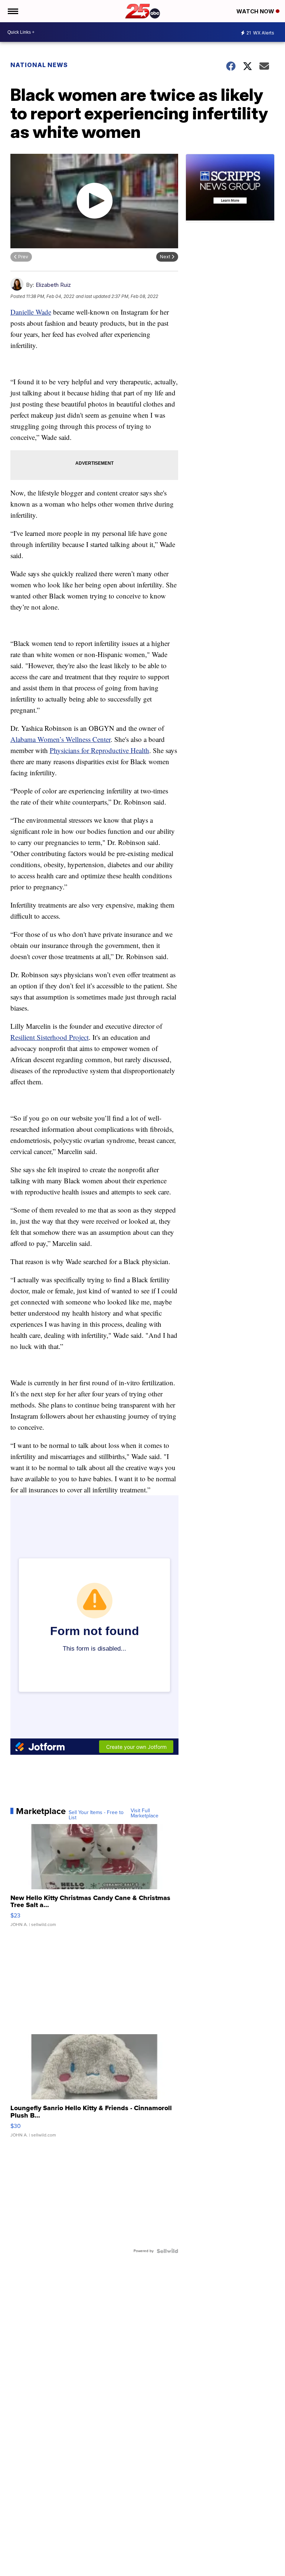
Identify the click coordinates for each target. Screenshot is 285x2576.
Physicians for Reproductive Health (99, 750)
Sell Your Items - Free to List (96, 1815)
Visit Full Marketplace (145, 1813)
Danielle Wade (31, 312)
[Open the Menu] (12, 11)
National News (39, 65)
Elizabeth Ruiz (53, 285)
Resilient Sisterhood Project (50, 1037)
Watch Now (256, 11)
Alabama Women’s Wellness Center (60, 739)
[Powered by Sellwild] (167, 2251)
